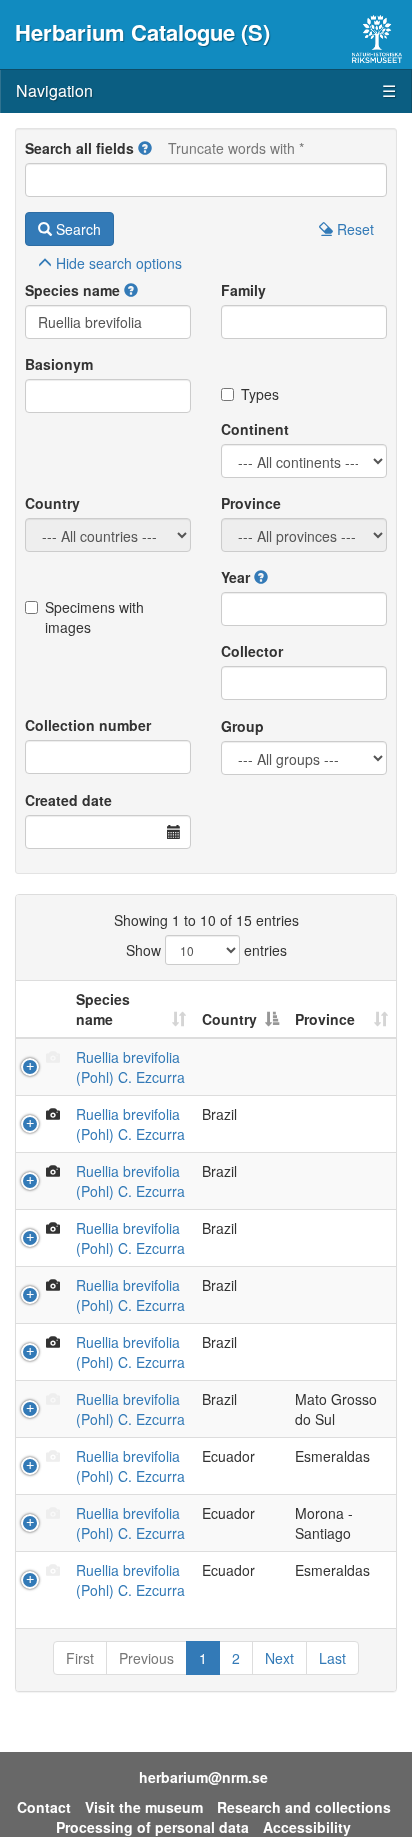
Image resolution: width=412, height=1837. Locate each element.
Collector (252, 651)
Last (332, 1658)
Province (251, 503)
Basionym (59, 364)
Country (52, 503)
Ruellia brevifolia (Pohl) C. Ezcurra (130, 1067)
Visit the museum (144, 1807)
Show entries (206, 950)
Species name (72, 290)
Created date (68, 800)
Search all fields (79, 148)
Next (279, 1658)
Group (242, 726)
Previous (146, 1658)
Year (235, 577)
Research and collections (304, 1807)
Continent (255, 429)
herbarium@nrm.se (203, 1777)
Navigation (206, 90)
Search (76, 229)
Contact (44, 1807)
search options (119, 263)
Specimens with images (94, 617)
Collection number (88, 725)
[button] (145, 148)
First (80, 1658)
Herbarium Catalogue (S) (142, 32)
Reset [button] (353, 229)
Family (243, 290)
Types (260, 394)
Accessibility (307, 1827)
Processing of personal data (152, 1827)
